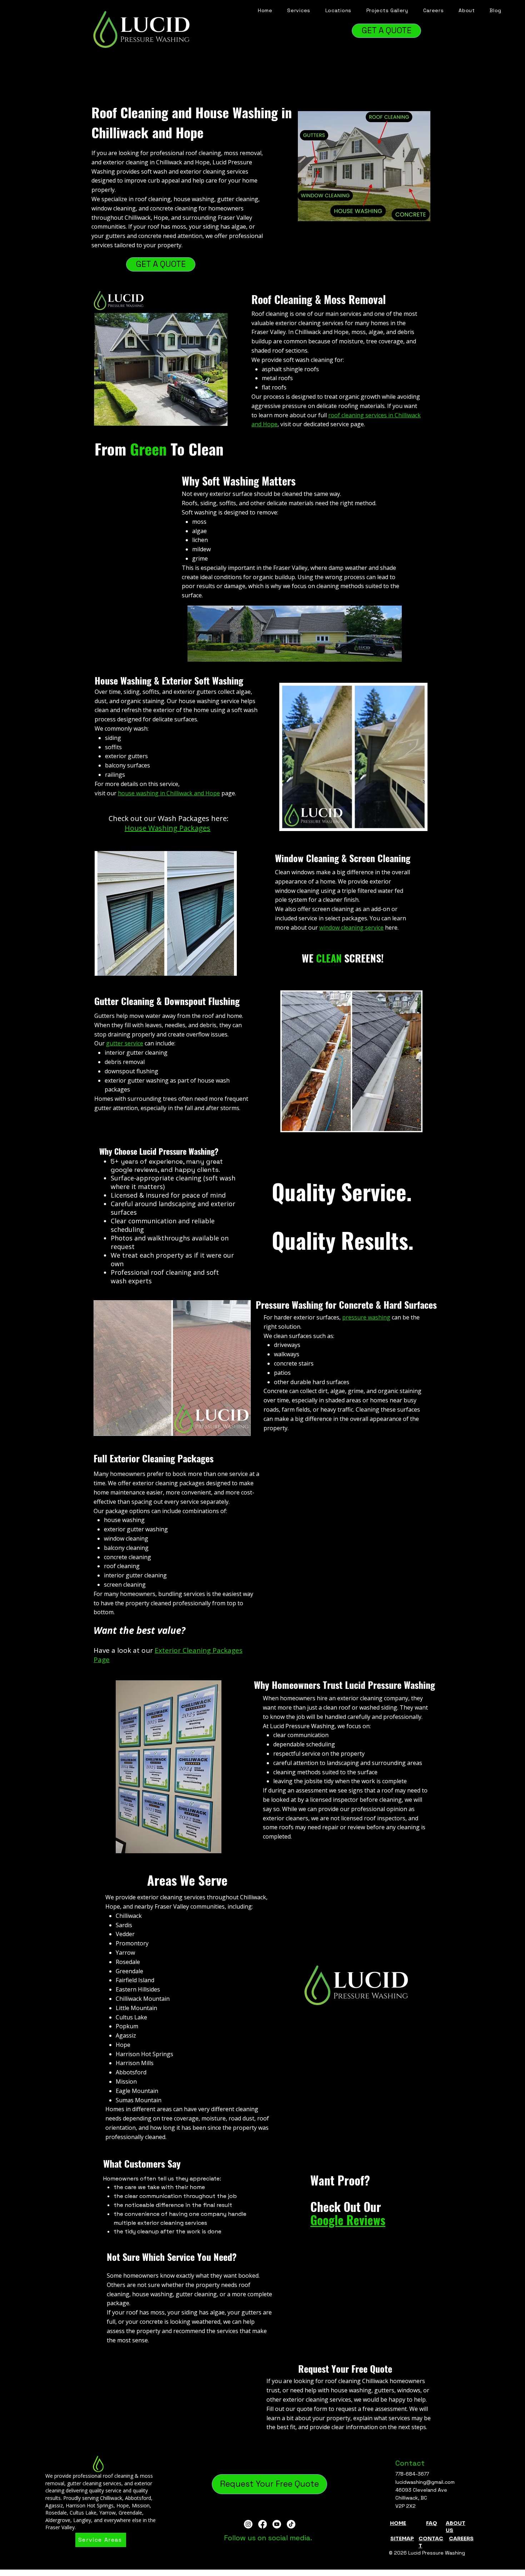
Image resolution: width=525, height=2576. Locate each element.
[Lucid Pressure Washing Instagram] (248, 2524)
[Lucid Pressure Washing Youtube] (277, 2524)
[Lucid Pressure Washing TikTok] (291, 2524)
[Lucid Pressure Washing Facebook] (262, 2524)
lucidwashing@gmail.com (425, 2482)
